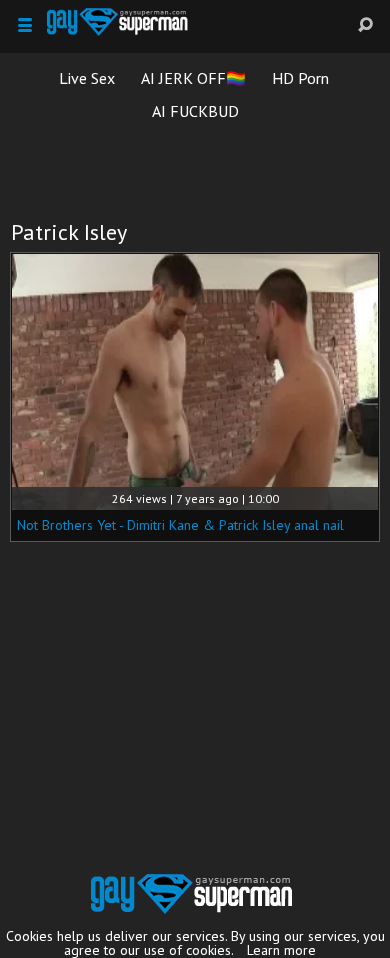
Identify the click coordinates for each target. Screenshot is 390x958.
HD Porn (300, 78)
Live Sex (87, 78)
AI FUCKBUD (195, 111)
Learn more (281, 950)
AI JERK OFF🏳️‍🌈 (193, 78)
